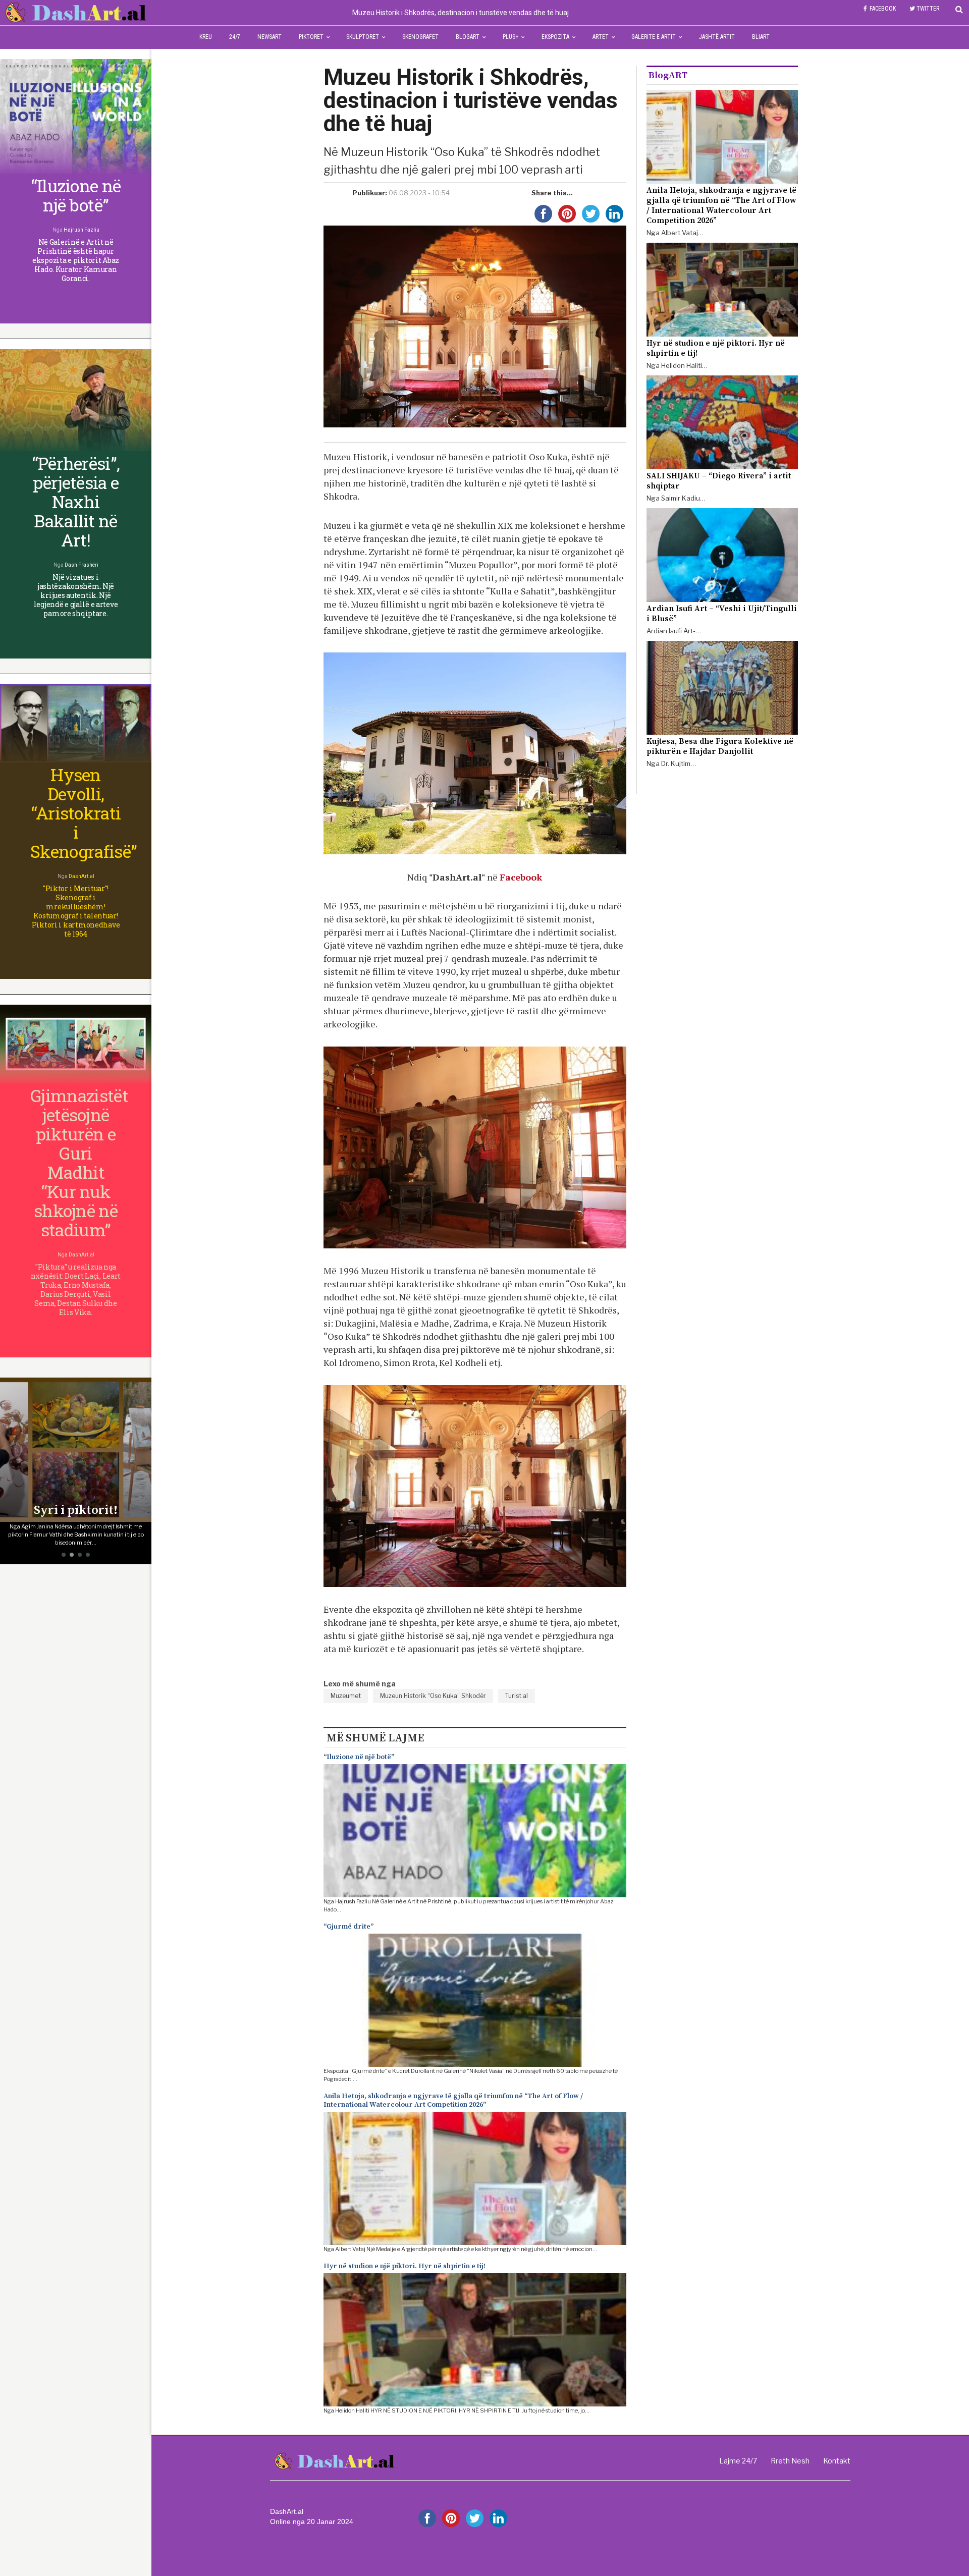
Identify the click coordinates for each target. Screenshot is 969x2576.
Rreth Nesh (790, 2461)
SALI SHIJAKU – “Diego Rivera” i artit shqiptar (719, 481)
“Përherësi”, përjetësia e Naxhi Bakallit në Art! (76, 501)
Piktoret (311, 37)
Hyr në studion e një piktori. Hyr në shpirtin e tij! (405, 2266)
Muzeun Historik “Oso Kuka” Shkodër (433, 1696)
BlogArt (468, 37)
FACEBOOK (883, 9)
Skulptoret (363, 37)
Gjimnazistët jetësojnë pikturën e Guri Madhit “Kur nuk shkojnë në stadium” (79, 1162)
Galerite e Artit (654, 37)
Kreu (206, 37)
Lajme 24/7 (738, 2461)
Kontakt (837, 2461)
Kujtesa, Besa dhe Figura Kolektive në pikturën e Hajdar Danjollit (720, 746)
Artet (601, 37)
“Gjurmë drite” (348, 1927)
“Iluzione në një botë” (359, 1757)
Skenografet (420, 37)
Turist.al (517, 1696)
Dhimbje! (76, 1510)
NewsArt (270, 37)
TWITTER (928, 9)
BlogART (668, 75)
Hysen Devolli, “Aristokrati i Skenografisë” (84, 813)
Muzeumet (346, 1696)
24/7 (235, 37)
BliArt (761, 37)
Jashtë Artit (717, 37)
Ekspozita (555, 37)
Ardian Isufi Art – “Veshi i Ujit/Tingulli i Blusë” (722, 614)
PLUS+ (510, 37)
